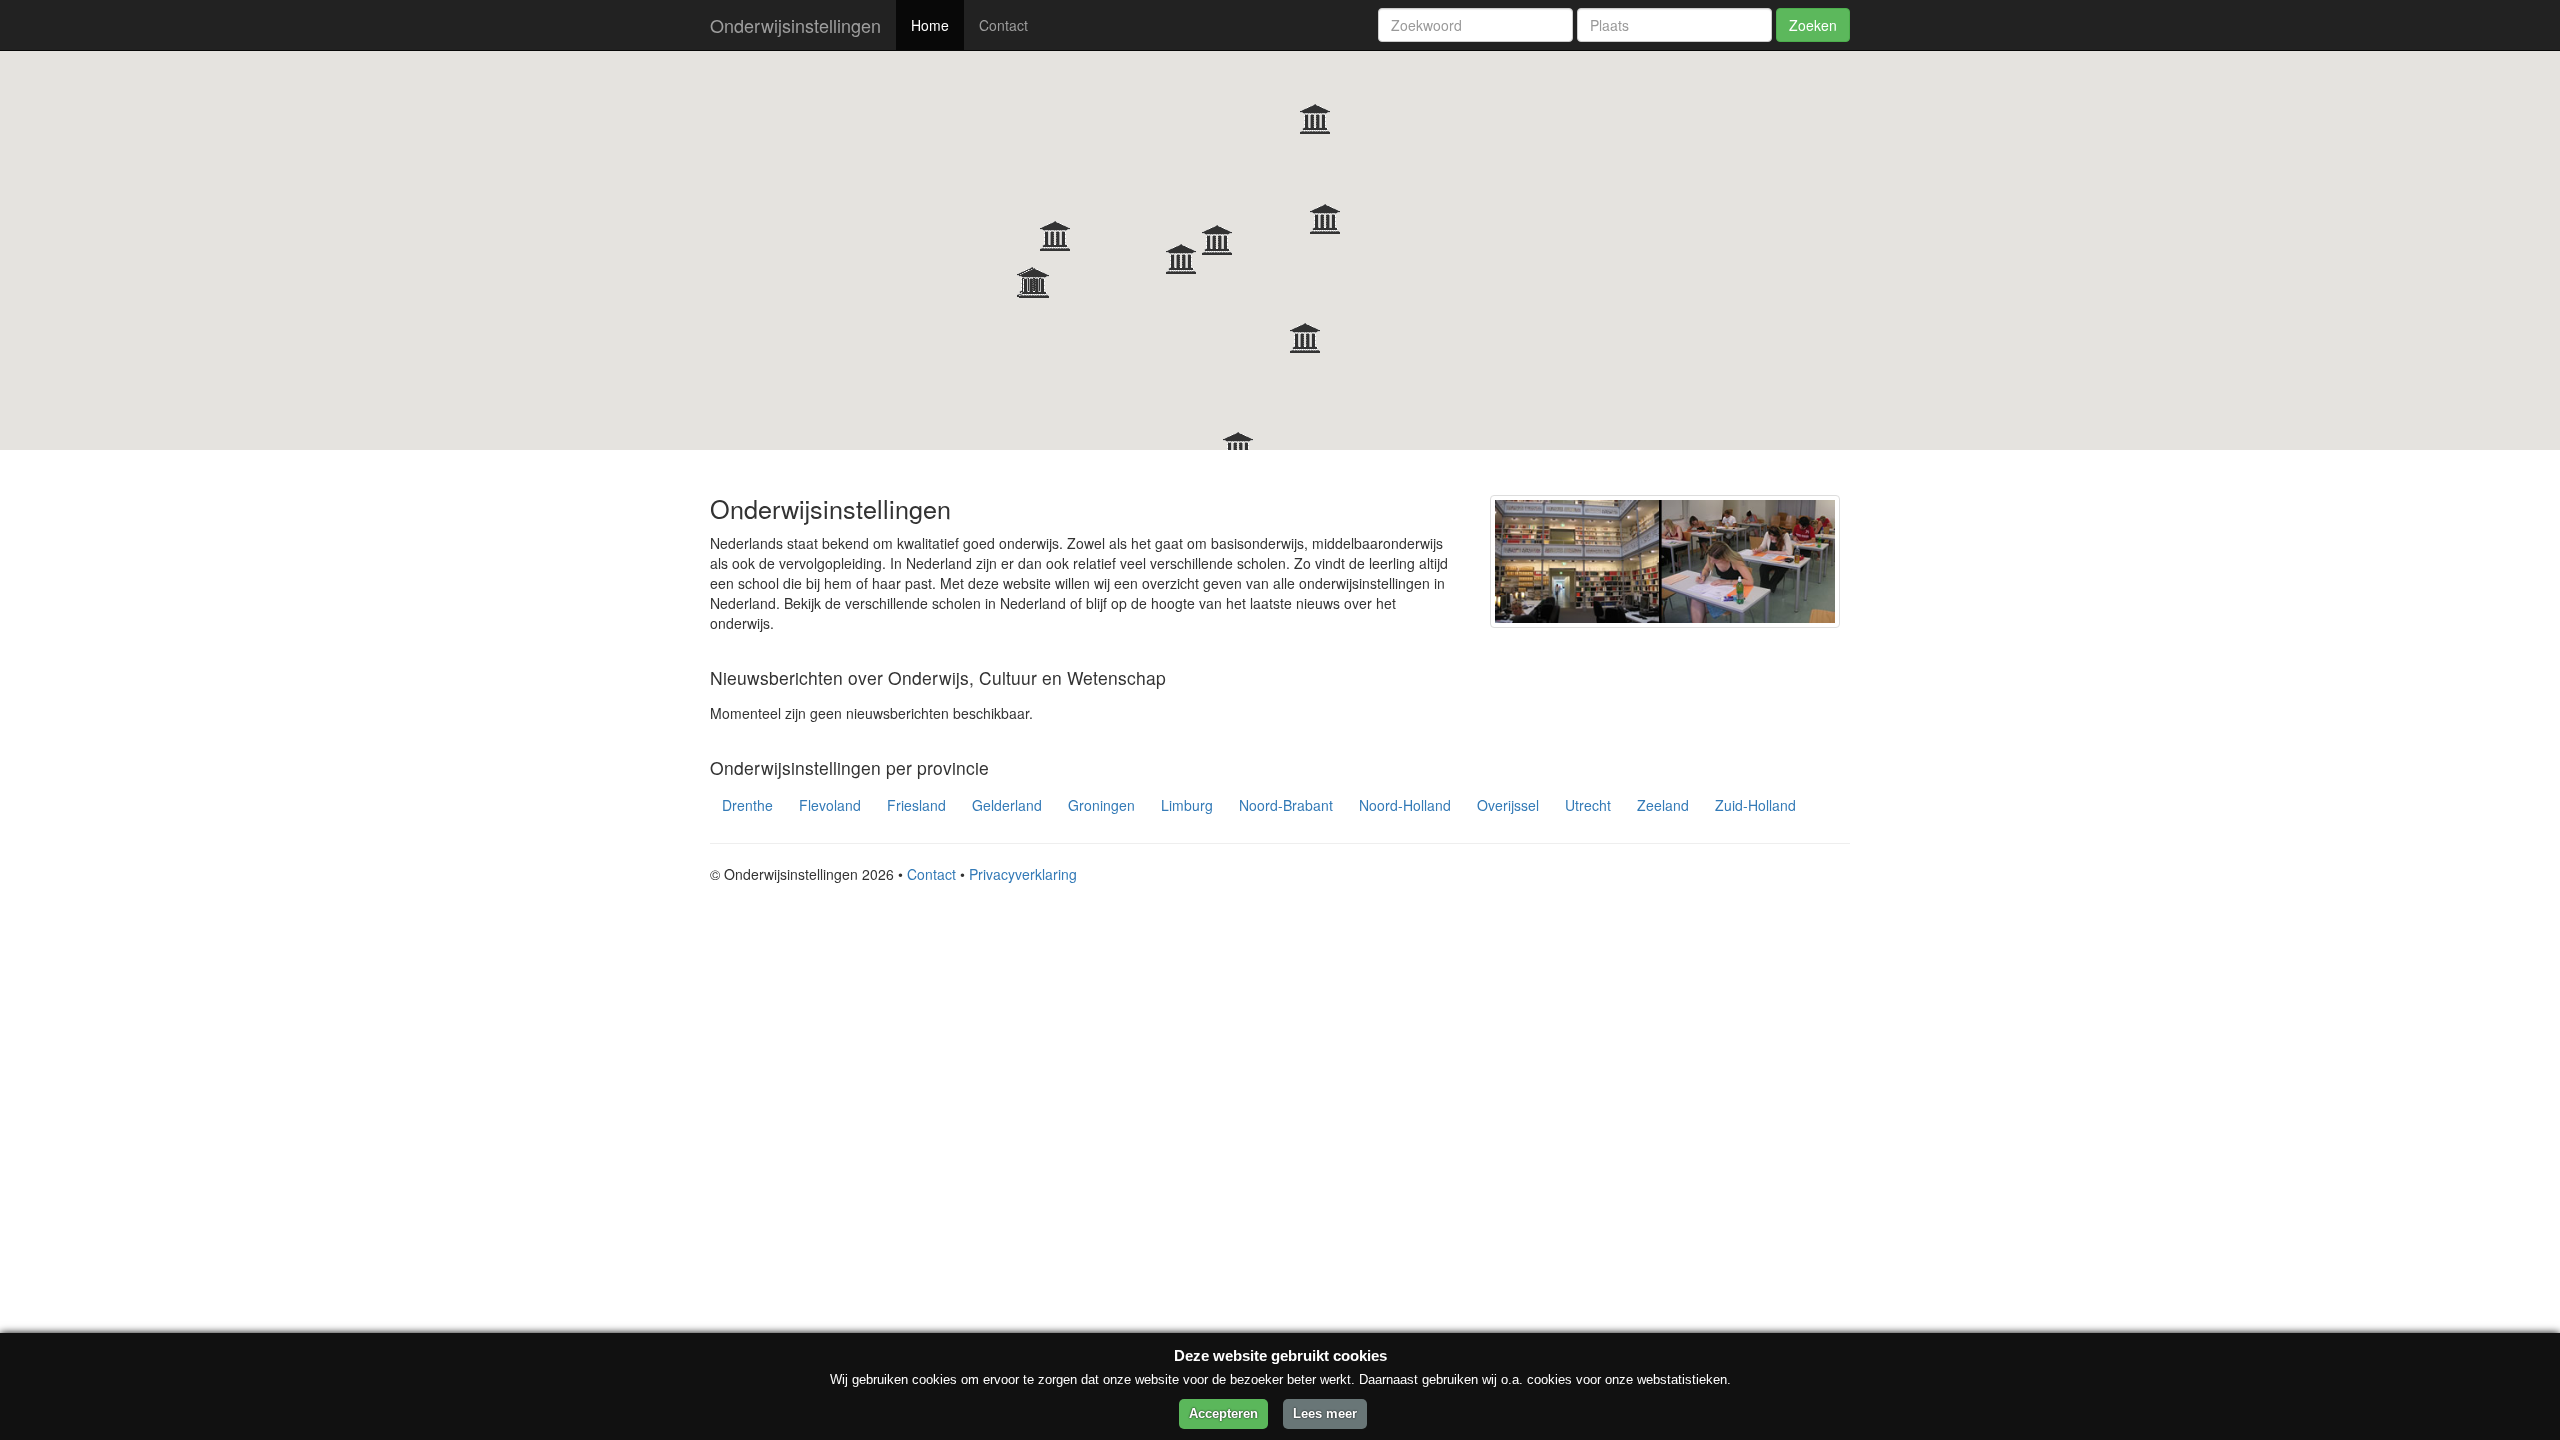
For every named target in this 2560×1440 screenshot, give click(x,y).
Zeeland (1663, 805)
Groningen (1101, 805)
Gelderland (1007, 805)
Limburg (1187, 805)
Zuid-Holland (1755, 805)
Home (930, 25)
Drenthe (747, 805)
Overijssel (1508, 805)
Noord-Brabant (1286, 805)
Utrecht (1588, 805)
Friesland (916, 805)
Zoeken (1813, 25)
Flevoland (830, 805)
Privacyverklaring (1023, 874)
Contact (1003, 25)
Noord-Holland (1405, 805)
